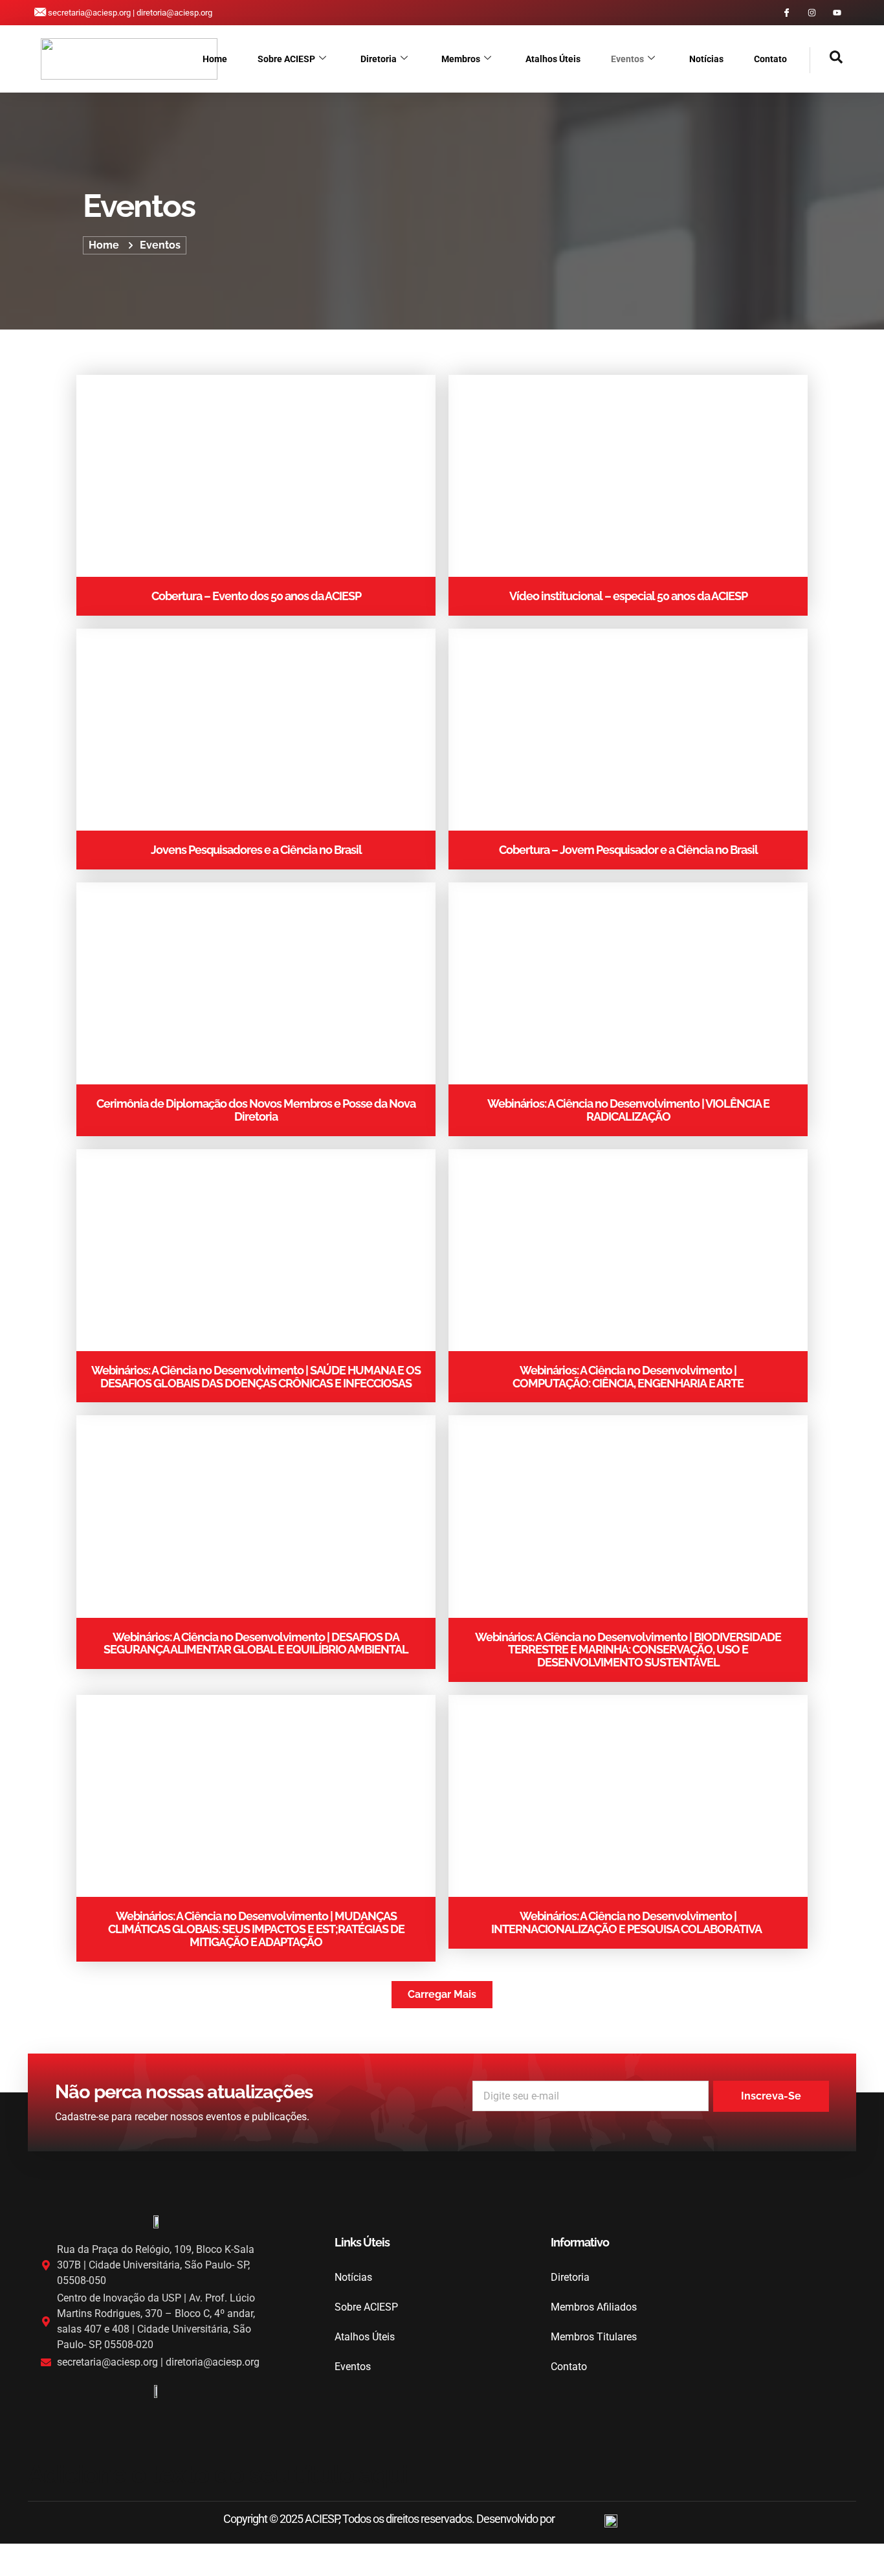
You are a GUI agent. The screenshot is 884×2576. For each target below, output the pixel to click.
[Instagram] (812, 13)
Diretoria (379, 59)
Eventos (627, 59)
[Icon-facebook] (787, 13)
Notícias (706, 59)
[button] (826, 60)
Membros (461, 59)
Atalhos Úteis (553, 59)
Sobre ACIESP (286, 59)
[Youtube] (837, 13)
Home (215, 59)
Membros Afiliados (594, 2307)
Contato (770, 59)
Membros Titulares (594, 2337)
